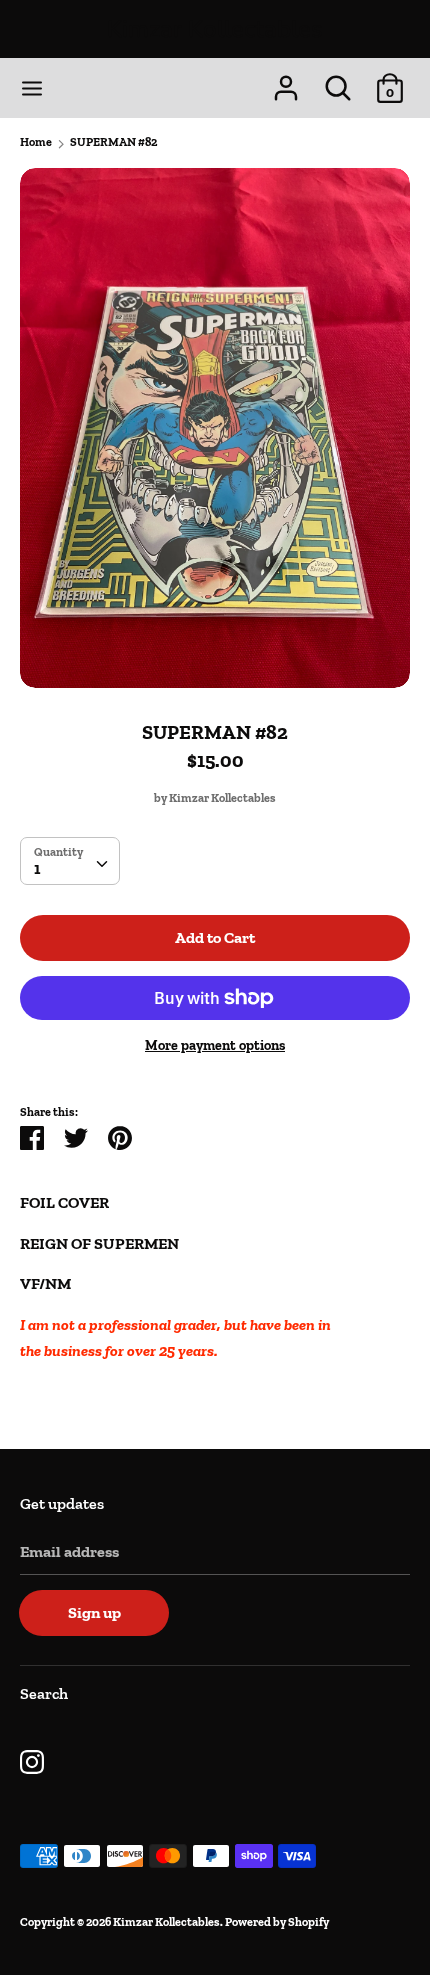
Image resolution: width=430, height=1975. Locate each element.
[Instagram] (32, 1759)
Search (44, 1693)
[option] (215, 428)
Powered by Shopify (277, 1922)
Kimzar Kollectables (215, 29)
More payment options (215, 1045)
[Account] (286, 80)
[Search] (338, 80)
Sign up (94, 1612)
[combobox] (70, 861)
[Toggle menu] (32, 88)
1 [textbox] (37, 868)
